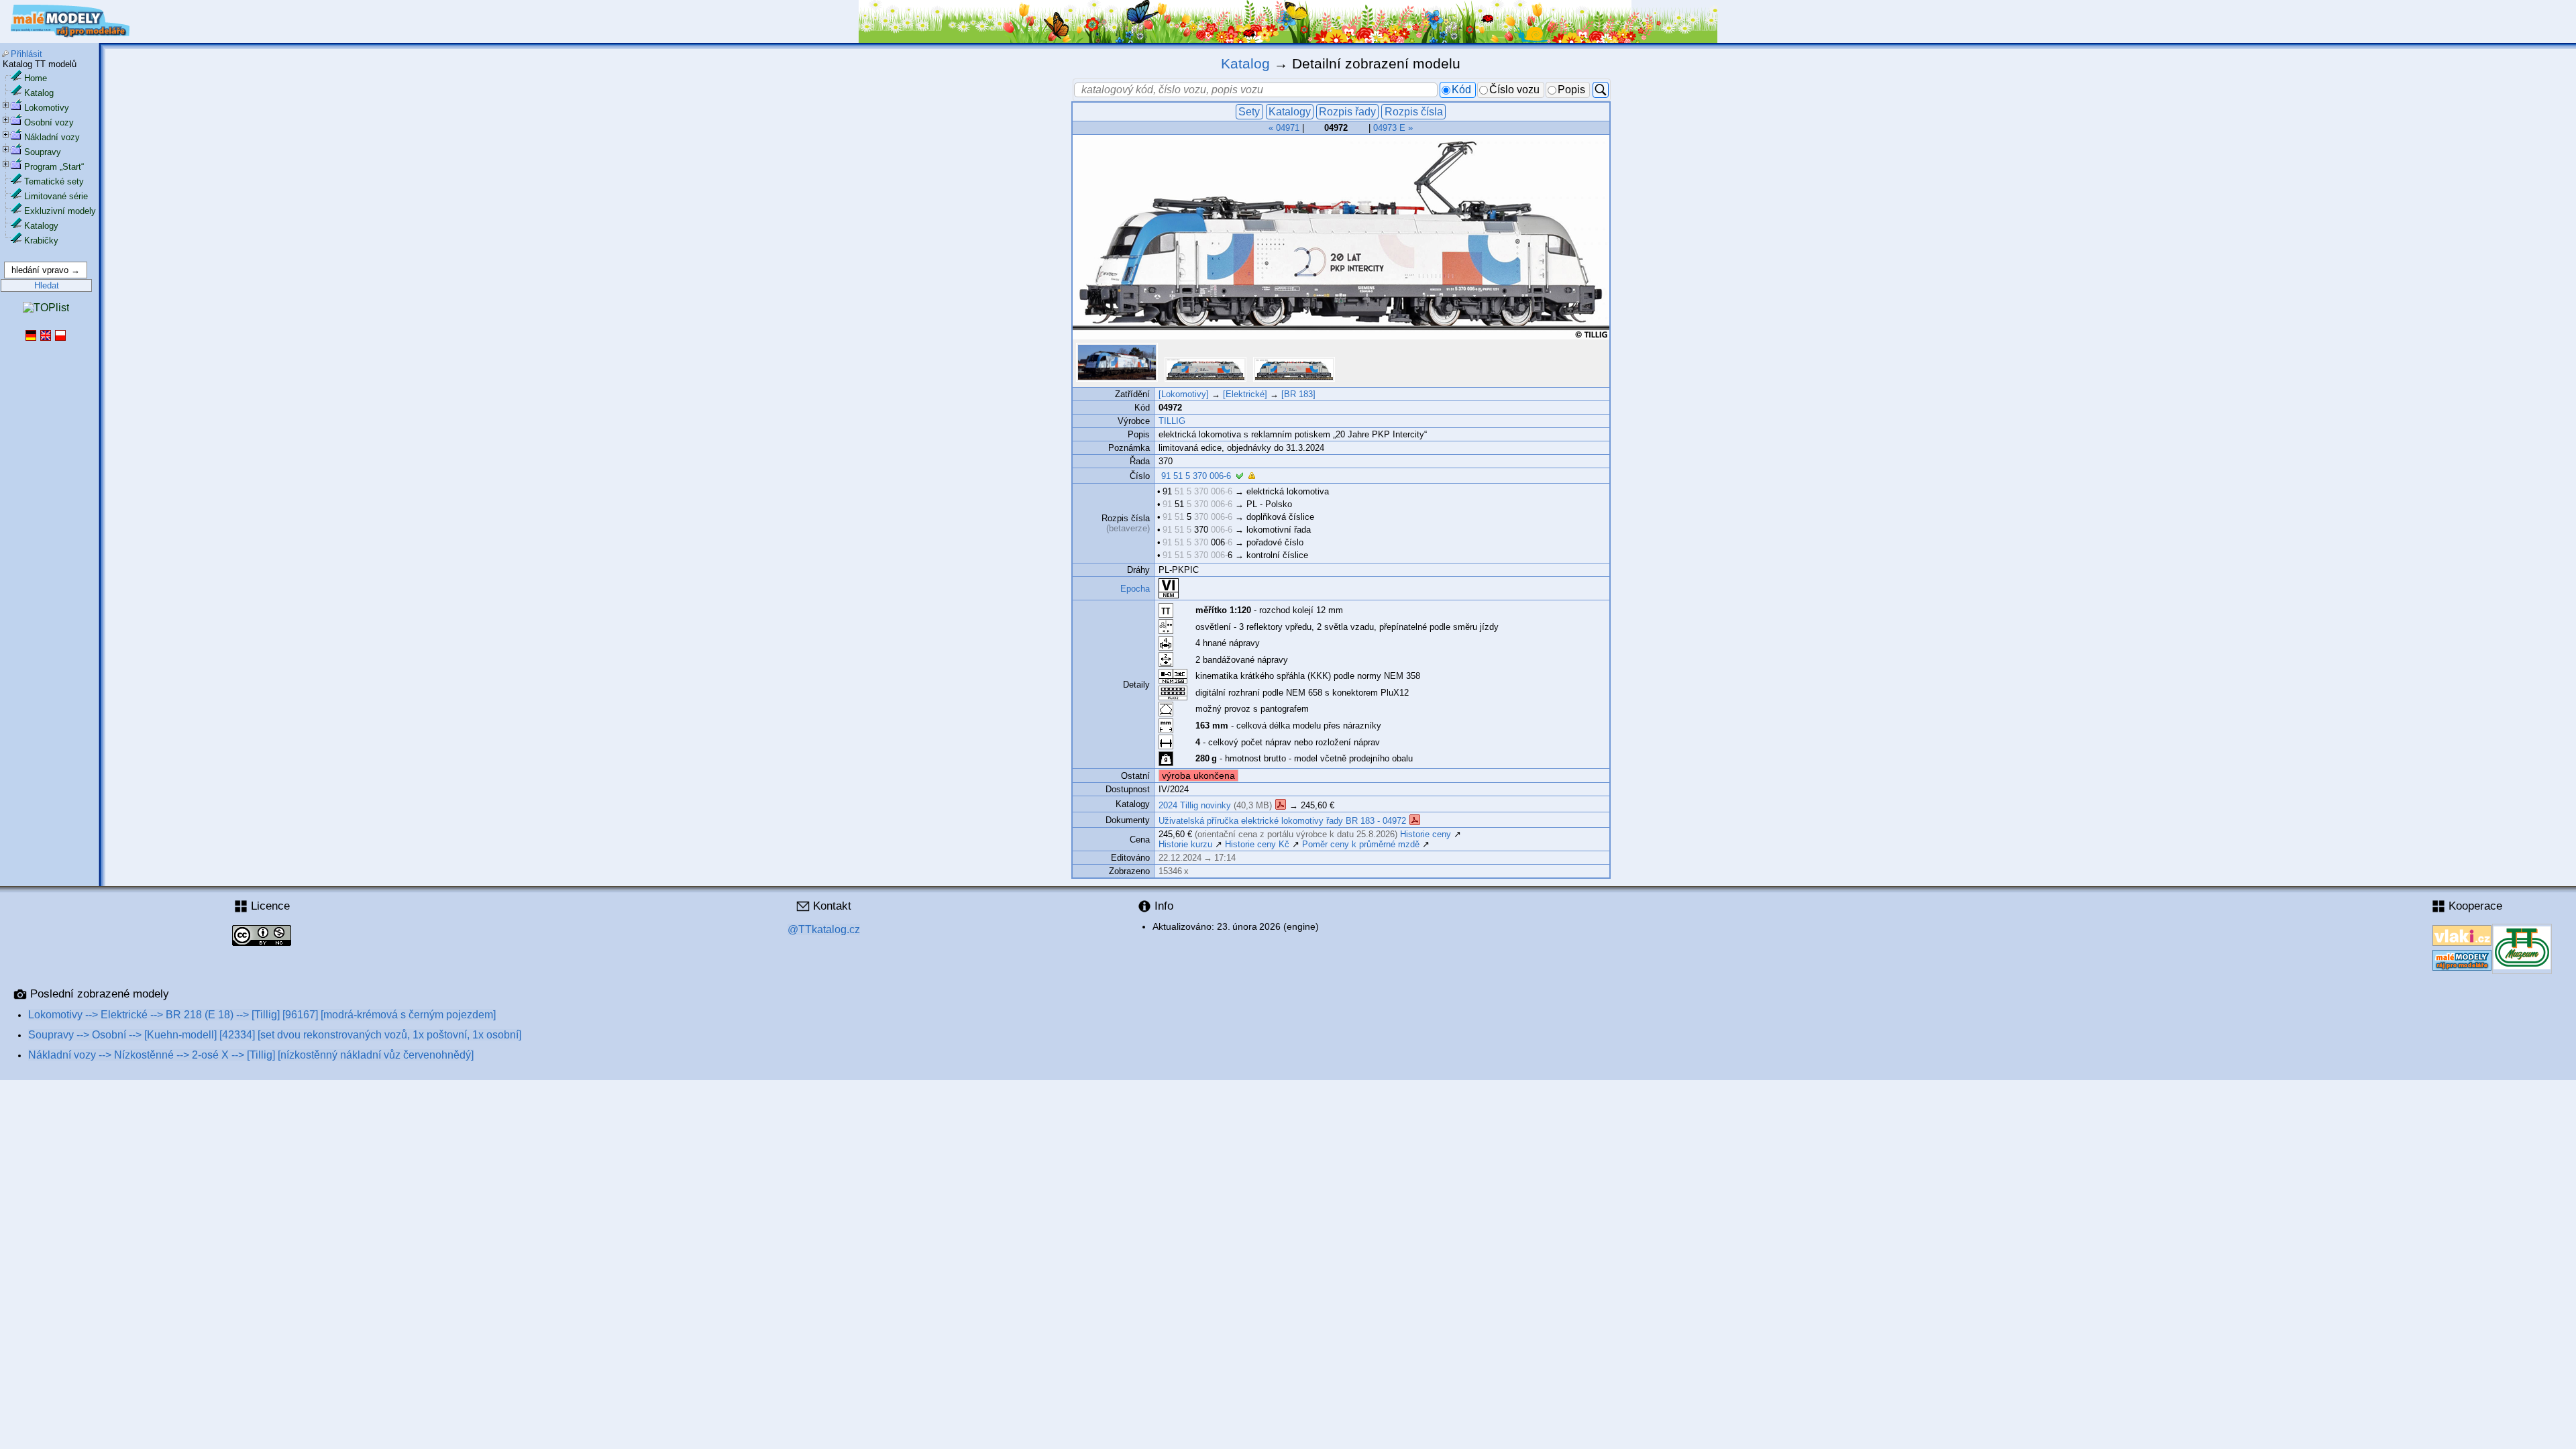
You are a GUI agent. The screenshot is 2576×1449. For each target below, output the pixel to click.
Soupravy (43, 152)
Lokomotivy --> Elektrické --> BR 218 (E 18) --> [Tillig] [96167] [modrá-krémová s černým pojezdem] (262, 1015)
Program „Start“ (54, 167)
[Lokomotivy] (1184, 394)
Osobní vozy (49, 122)
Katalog (39, 93)
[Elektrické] (1245, 394)
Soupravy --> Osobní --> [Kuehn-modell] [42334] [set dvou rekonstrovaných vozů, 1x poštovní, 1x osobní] (275, 1035)
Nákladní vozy (52, 137)
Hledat (47, 285)
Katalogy (41, 226)
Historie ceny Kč (1257, 844)
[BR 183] (1298, 394)
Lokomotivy (47, 108)
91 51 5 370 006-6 (1196, 476)
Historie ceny (1426, 834)
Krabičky (41, 240)
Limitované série (56, 196)
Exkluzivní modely (60, 211)
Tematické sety (54, 181)
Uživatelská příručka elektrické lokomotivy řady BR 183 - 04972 (1284, 821)
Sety (1249, 112)
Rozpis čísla (1414, 112)
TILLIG (1172, 421)
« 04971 (1284, 128)
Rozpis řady (1347, 112)
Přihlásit (26, 54)
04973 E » (1393, 128)
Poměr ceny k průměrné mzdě (1361, 844)
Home (36, 78)
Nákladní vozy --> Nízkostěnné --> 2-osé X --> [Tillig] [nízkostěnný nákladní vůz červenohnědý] (251, 1055)
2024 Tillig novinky (1195, 805)
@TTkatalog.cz (824, 929)
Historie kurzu (1185, 844)
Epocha (1135, 589)
